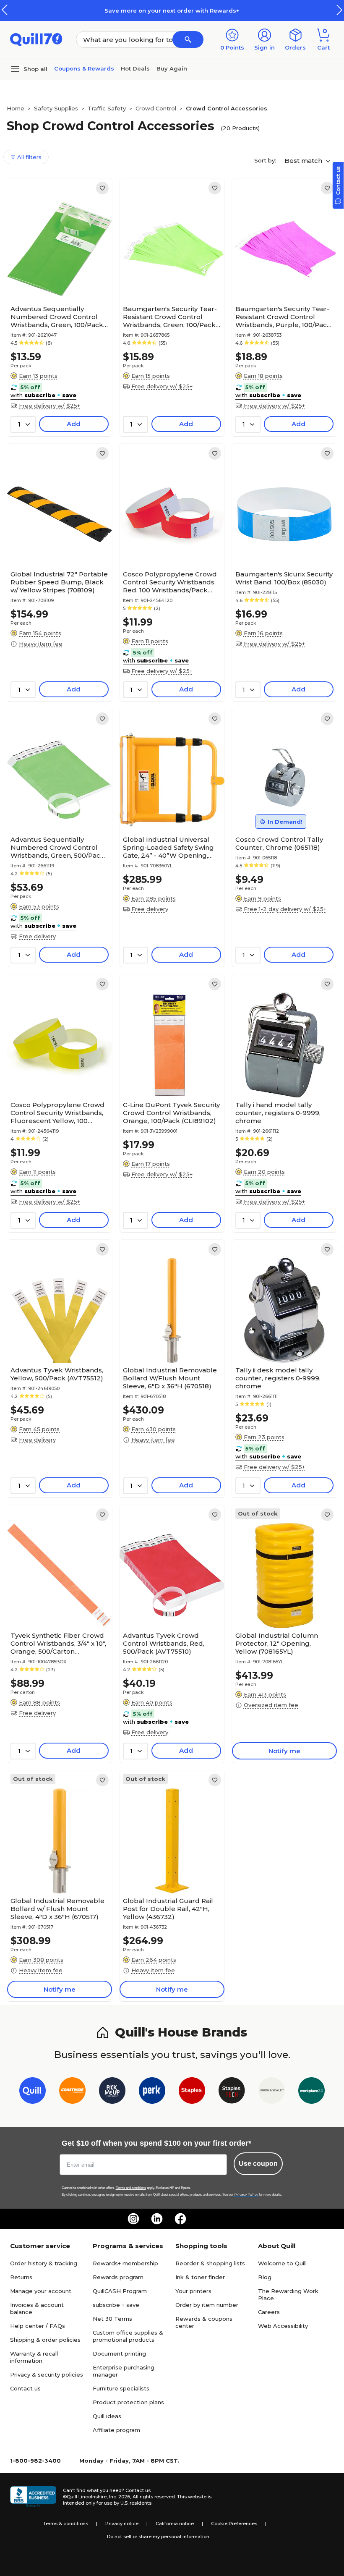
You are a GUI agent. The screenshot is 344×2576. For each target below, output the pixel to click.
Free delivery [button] (37, 936)
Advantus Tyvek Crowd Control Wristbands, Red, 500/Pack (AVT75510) (164, 1643)
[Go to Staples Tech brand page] (232, 2092)
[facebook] (180, 2219)
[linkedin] (157, 2219)
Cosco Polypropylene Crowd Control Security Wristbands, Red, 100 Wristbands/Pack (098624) (170, 582)
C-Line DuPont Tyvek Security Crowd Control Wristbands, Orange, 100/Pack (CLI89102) (171, 1113)
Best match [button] (304, 161)
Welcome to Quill (282, 2263)
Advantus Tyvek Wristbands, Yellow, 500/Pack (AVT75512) (57, 1374)
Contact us (25, 2388)
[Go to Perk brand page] (152, 2092)
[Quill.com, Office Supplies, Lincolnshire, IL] (33, 2497)
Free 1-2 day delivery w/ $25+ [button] (285, 909)
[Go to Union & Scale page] (272, 2092)
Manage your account (41, 2291)
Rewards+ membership (125, 2263)
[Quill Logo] (36, 39)
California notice (175, 2524)
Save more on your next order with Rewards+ (172, 10)
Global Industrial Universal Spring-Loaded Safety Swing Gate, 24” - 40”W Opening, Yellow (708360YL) (168, 847)
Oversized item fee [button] (271, 1705)
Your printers (193, 2291)
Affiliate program (116, 2430)
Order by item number (207, 2305)
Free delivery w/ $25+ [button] (50, 406)
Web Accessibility (283, 2326)
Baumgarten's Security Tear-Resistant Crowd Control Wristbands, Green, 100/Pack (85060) (170, 317)
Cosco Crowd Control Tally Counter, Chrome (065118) (279, 843)
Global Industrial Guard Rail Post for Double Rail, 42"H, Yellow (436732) (168, 1909)
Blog (265, 2277)
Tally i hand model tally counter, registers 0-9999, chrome (278, 1113)
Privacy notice (122, 2524)
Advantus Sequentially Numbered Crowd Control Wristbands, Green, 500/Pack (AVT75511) (57, 847)
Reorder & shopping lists (210, 2263)
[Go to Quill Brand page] (33, 2092)
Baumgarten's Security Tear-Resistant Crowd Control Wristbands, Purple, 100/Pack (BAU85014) (283, 317)
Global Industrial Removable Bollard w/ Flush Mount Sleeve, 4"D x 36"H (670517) (57, 1909)
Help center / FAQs (38, 2326)
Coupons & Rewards (84, 68)
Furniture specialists (121, 2388)
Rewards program (118, 2277)
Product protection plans (128, 2402)
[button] (339, 10)
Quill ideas (107, 2416)
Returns (21, 2277)
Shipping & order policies (45, 2340)
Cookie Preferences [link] (234, 2524)
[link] (102, 188)
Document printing (119, 2353)
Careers (269, 2312)
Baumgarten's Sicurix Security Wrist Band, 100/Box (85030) (284, 578)
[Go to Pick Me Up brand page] (112, 2092)
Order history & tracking (44, 2263)
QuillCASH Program (120, 2291)
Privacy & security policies (47, 2374)
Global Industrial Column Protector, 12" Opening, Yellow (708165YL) (277, 1643)
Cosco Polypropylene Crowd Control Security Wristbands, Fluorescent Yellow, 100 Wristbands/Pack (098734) (57, 1113)
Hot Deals (135, 68)
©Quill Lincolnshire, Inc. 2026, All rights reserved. (119, 2497)
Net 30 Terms (112, 2319)
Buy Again (172, 68)
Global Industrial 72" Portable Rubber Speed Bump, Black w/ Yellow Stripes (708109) (59, 582)
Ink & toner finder (200, 2277)
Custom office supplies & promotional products (128, 2336)
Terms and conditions (131, 2188)
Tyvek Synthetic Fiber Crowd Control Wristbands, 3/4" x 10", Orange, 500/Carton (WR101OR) (58, 1643)
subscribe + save (116, 2305)
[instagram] (133, 2219)
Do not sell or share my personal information (158, 2537)
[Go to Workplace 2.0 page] (311, 2092)
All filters (29, 157)
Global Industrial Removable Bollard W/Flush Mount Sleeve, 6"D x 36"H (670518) (170, 1378)
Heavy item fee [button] (41, 644)
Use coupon (258, 2164)
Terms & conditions (66, 2524)
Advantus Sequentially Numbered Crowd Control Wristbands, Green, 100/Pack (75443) (57, 317)
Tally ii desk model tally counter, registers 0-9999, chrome (278, 1378)
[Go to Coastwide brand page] (72, 2092)
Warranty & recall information (34, 2357)
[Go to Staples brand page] (192, 2092)
